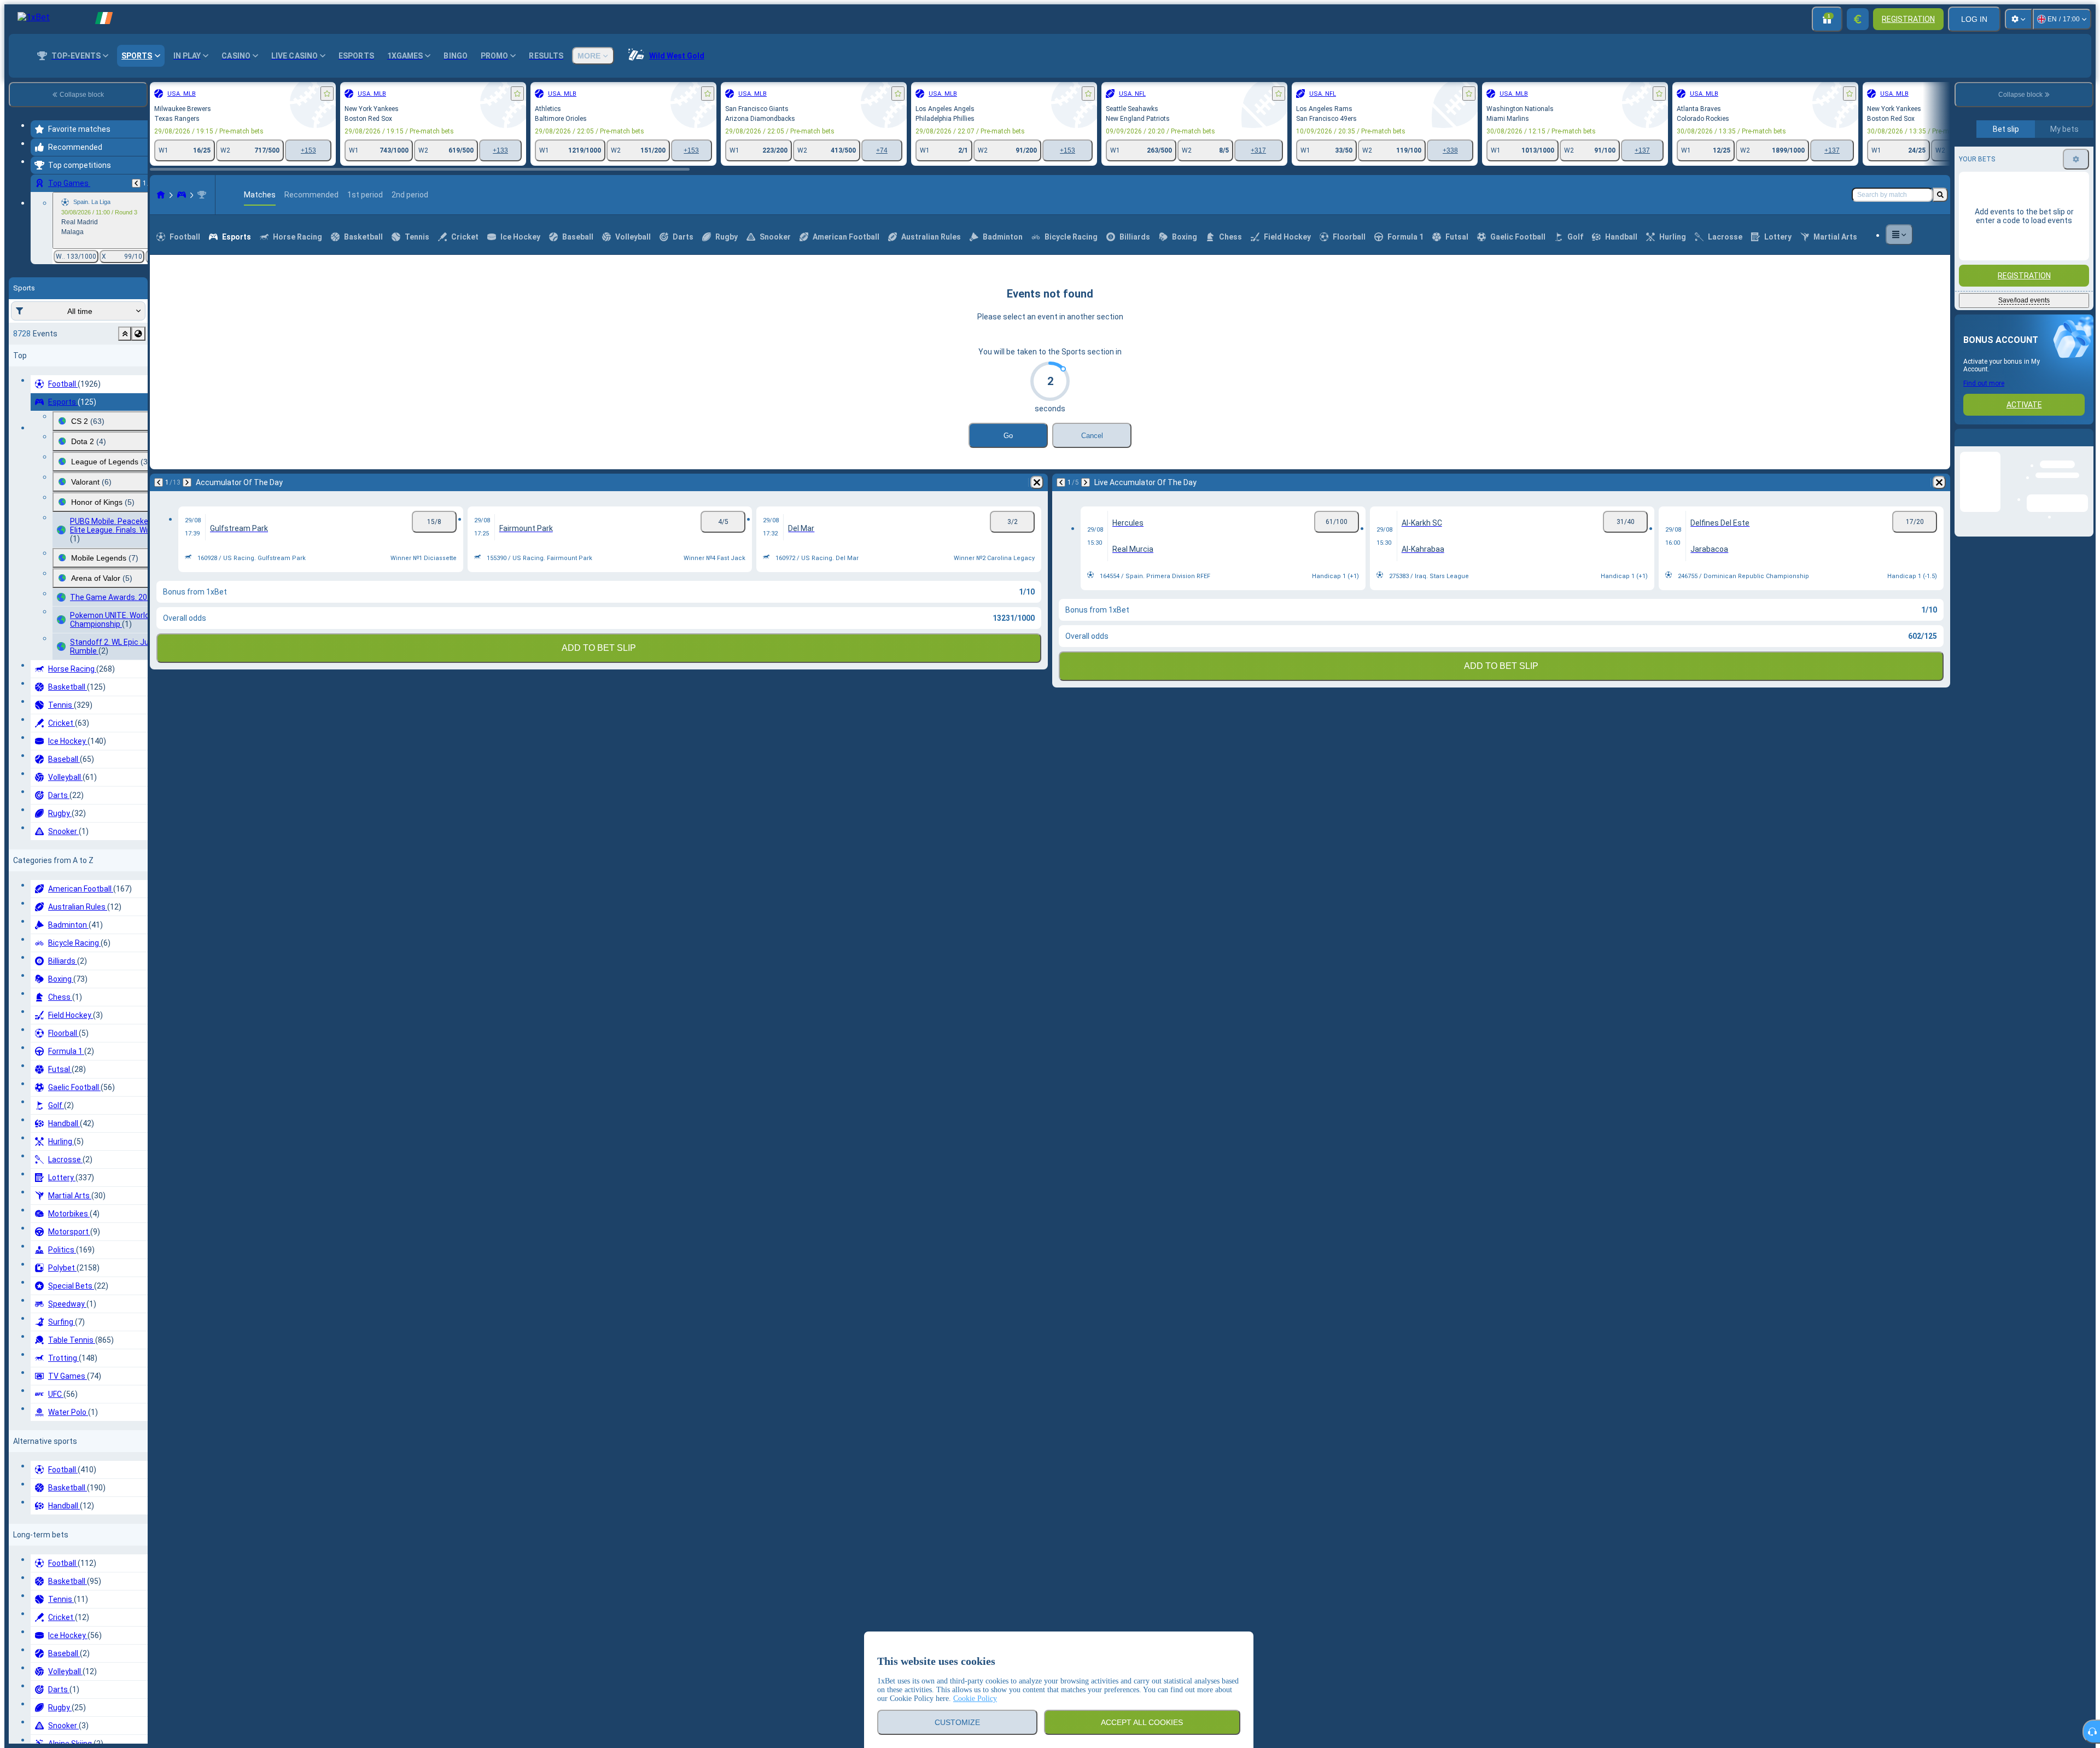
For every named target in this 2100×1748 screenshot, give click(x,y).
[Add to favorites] (327, 94)
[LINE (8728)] (161, 245)
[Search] (1940, 245)
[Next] (187, 533)
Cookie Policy (975, 1699)
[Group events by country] (138, 334)
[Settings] (2019, 19)
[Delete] (1037, 533)
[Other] (1899, 285)
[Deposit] (1858, 19)
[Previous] (136, 183)
